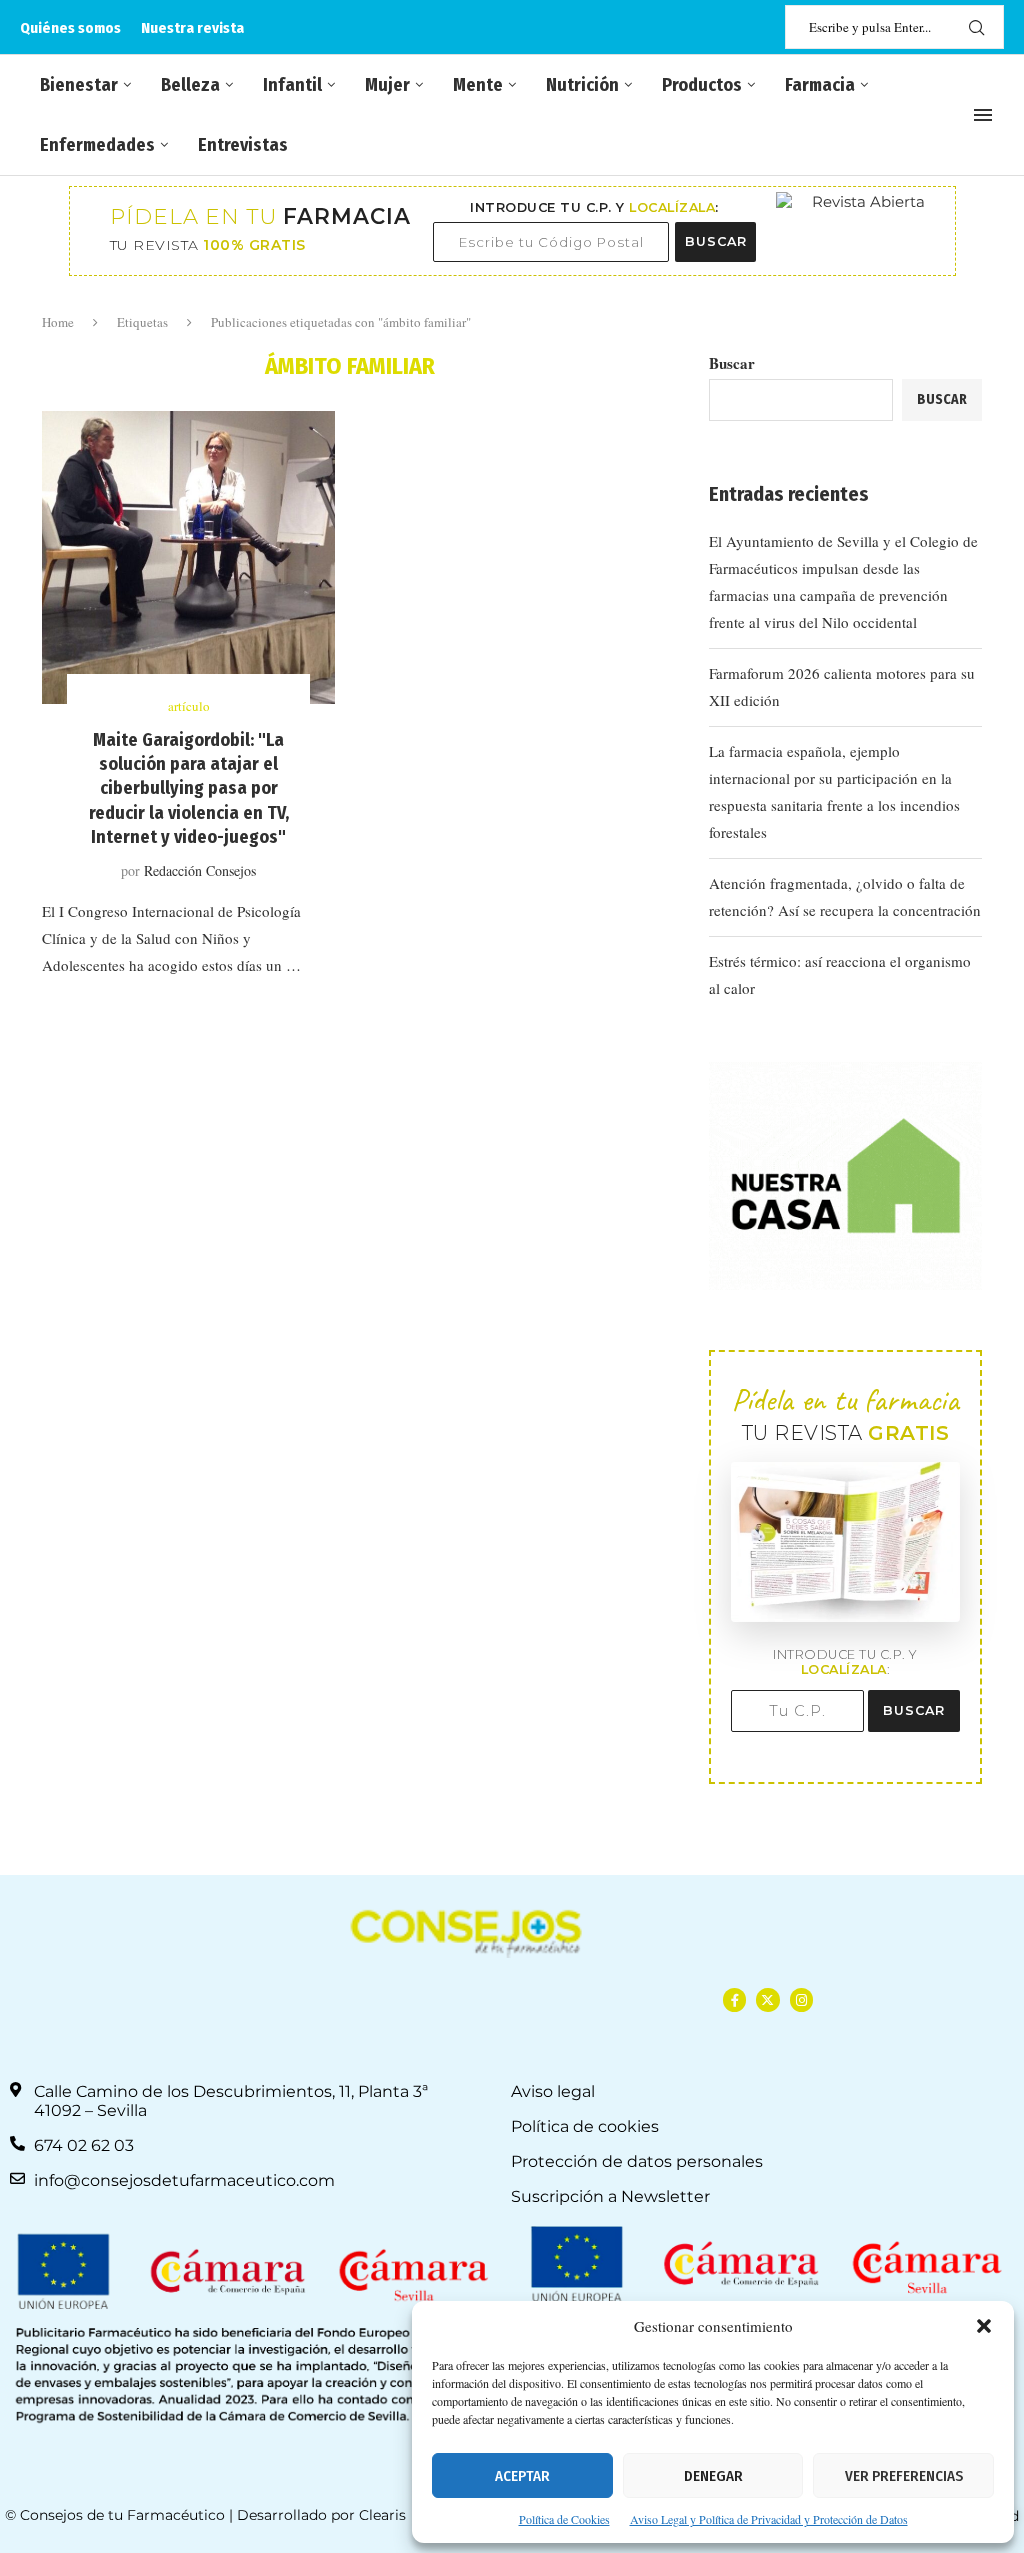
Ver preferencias (904, 2476)
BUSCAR (716, 241)
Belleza (190, 85)
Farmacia (820, 85)
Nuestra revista (192, 28)
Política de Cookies (564, 2519)
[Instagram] (801, 1999)
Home (58, 322)
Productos (702, 85)
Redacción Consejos (200, 870)
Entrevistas (243, 145)
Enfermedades (97, 145)
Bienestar (79, 85)
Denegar (713, 2476)
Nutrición (582, 85)
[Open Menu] (983, 115)
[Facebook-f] (734, 1999)
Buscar (732, 363)
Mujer (387, 85)
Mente (478, 85)
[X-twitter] (767, 1999)
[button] (984, 2326)
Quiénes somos (70, 28)
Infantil (292, 85)
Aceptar (522, 2476)
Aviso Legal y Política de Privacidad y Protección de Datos (769, 2519)
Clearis (382, 2515)
